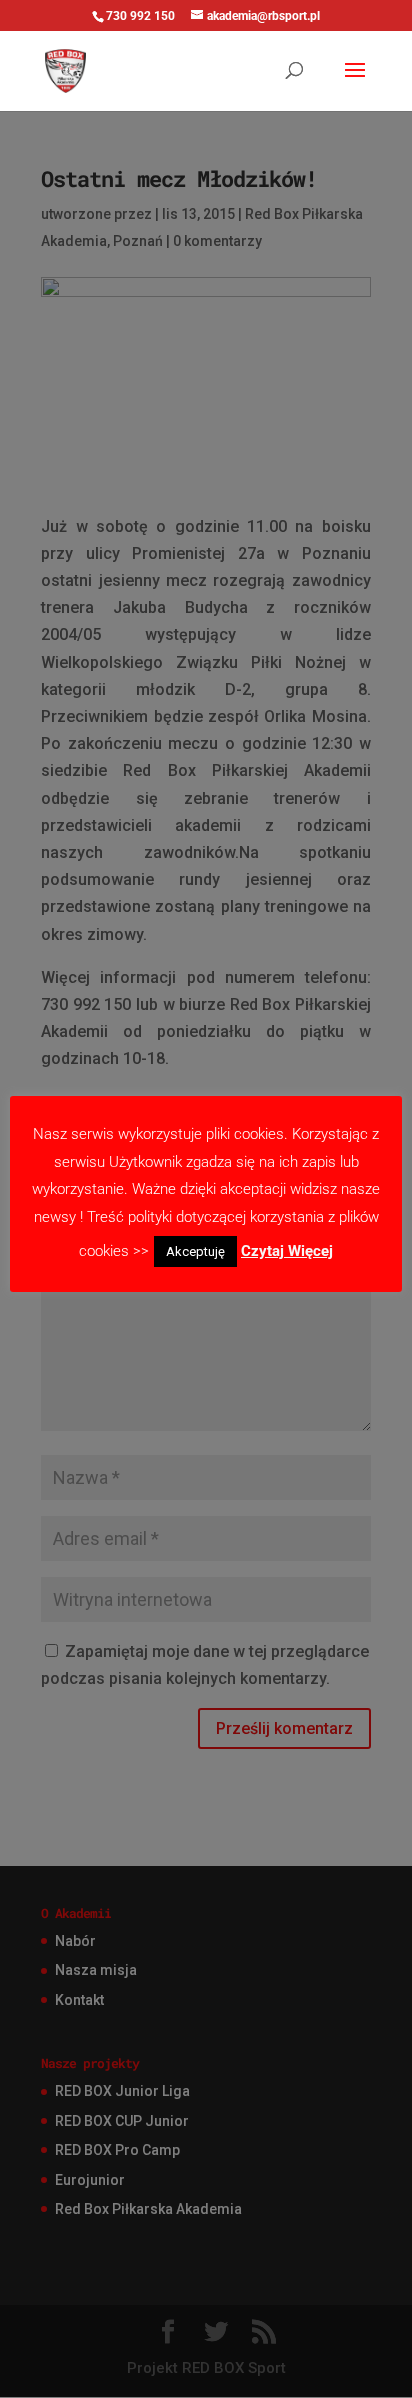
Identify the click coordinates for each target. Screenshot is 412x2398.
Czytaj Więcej (287, 1251)
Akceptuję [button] (195, 1251)
